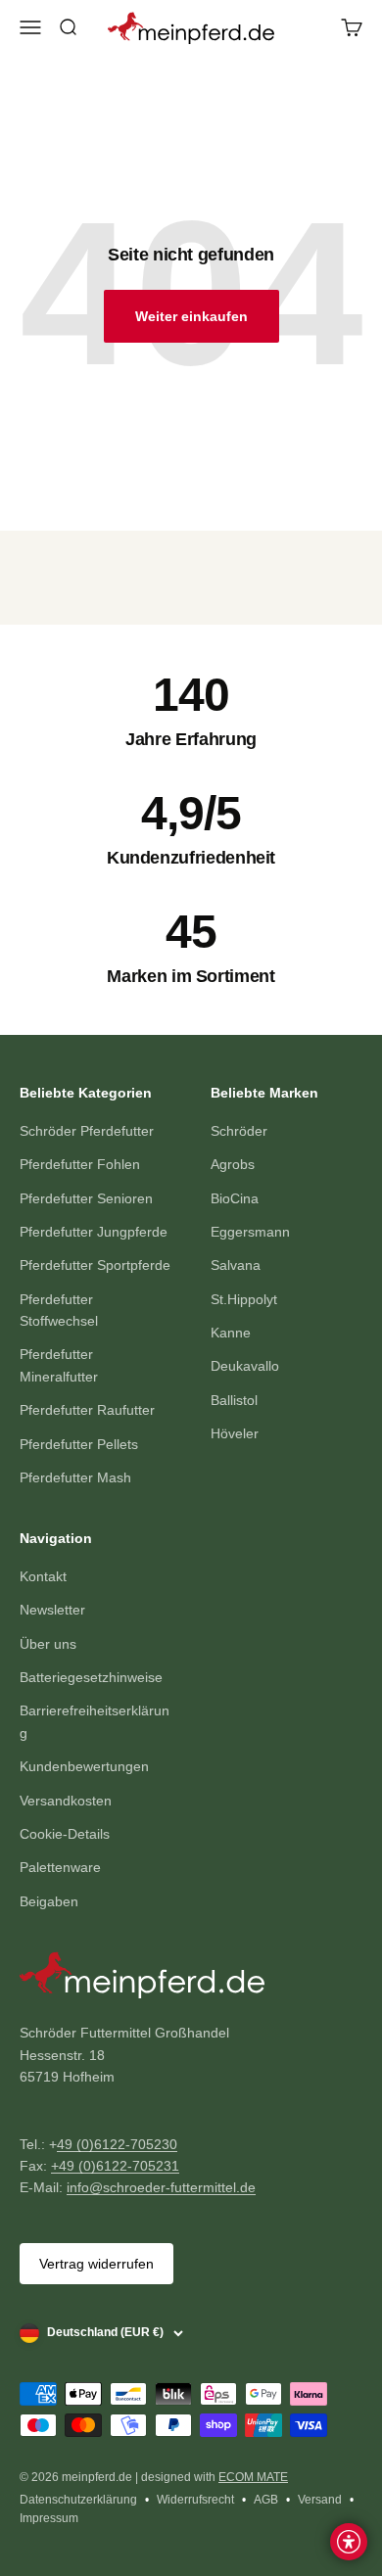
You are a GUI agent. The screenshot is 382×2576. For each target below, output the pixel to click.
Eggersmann (250, 1232)
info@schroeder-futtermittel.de (161, 2187)
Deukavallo (245, 1366)
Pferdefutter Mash (75, 1477)
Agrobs (233, 1164)
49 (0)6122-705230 (117, 2144)
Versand (320, 2500)
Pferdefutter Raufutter (87, 1410)
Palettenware (60, 1867)
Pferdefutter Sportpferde (95, 1265)
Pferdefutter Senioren (86, 1198)
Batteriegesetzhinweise (91, 1677)
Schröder (239, 1131)
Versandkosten (66, 1801)
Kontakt (43, 1576)
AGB (266, 2500)
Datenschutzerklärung (78, 2500)
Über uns (48, 1644)
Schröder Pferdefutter (87, 1131)
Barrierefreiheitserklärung (95, 1721)
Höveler (235, 1433)
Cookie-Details (65, 1834)
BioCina (235, 1198)
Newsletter (52, 1610)
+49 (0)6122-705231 (115, 2166)
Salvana (236, 1265)
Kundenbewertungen (84, 1766)
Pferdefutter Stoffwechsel (59, 1310)
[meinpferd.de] (191, 1979)
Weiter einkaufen (191, 316)
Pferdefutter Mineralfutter (59, 1365)
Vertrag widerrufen (96, 2264)
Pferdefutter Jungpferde (94, 1232)
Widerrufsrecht (195, 2500)
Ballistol (234, 1400)
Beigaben (49, 1901)
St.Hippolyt (244, 1299)
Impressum (49, 2518)
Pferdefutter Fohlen (80, 1164)
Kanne (231, 1333)
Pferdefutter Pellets (79, 1444)
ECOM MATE (253, 2477)
